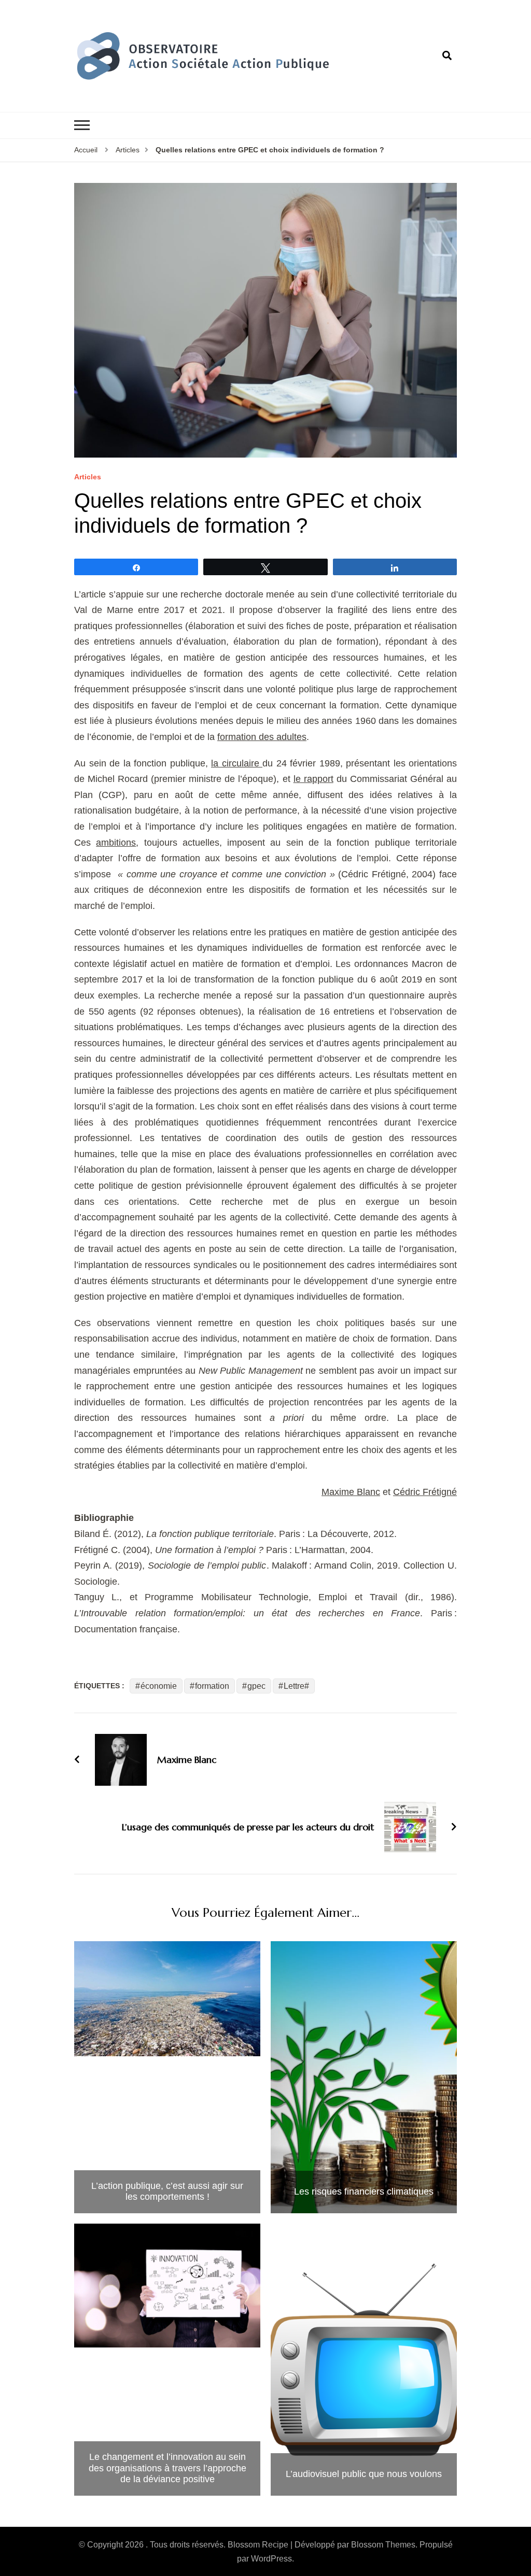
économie (159, 1686)
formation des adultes (262, 737)
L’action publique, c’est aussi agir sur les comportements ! (167, 2191)
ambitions (116, 843)
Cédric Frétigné (425, 1492)
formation (212, 1686)
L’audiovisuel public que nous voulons (364, 2474)
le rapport (313, 779)
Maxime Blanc (351, 1492)
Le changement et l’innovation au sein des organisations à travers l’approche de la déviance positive (167, 2468)
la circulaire (237, 763)
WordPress (271, 2559)
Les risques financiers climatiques (364, 2191)
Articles (88, 477)
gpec (256, 1686)
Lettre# (296, 1686)
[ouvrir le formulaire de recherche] (447, 56)
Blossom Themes (383, 2545)
